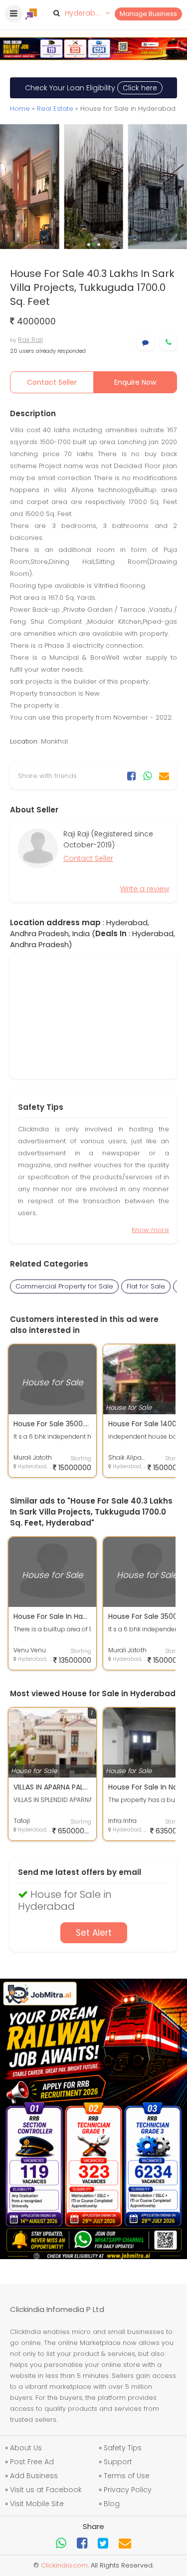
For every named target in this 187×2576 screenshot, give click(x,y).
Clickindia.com (64, 2565)
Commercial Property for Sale (64, 1286)
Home (20, 109)
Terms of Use (127, 2476)
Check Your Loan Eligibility (91, 88)
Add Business (34, 2476)
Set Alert (94, 1933)
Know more (150, 1230)
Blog (112, 2504)
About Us (26, 2448)
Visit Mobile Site (37, 2504)
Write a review (145, 889)
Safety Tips (123, 2448)
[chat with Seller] (145, 343)
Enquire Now (135, 382)
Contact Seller (52, 382)
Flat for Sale (146, 1286)
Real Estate (55, 109)
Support (118, 2462)
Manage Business (148, 14)
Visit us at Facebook (46, 2490)
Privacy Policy (128, 2490)
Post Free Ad (32, 2462)
